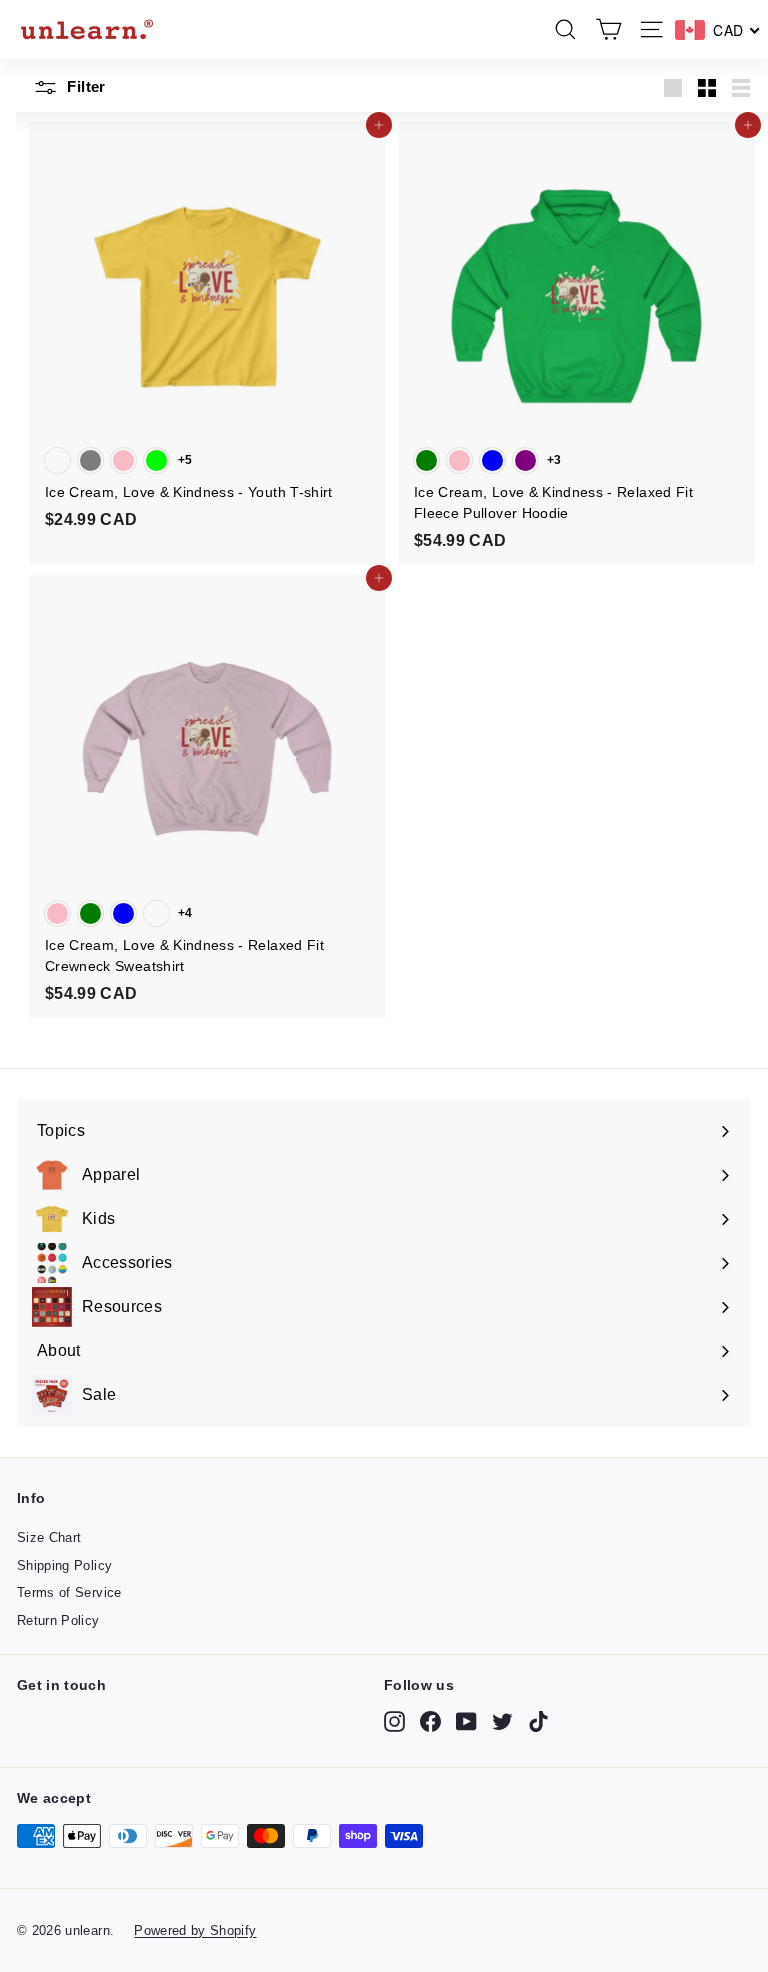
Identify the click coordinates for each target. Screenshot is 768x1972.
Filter (84, 86)
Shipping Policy (64, 1565)
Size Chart (49, 1537)
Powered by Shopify (195, 1930)
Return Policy (58, 1620)
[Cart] (608, 29)
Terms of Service (69, 1592)
